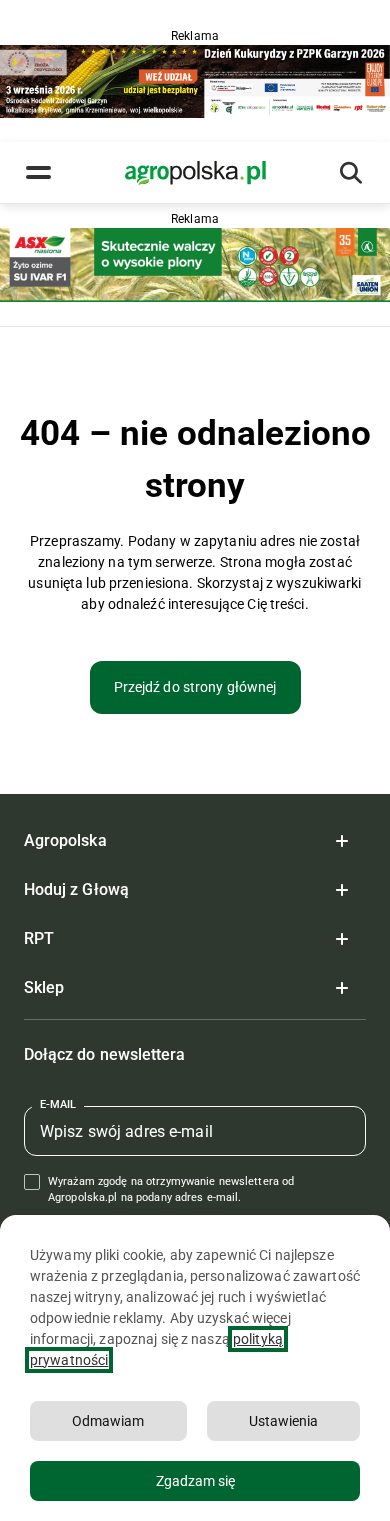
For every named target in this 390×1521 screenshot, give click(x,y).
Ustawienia (283, 1421)
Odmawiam (108, 1421)
